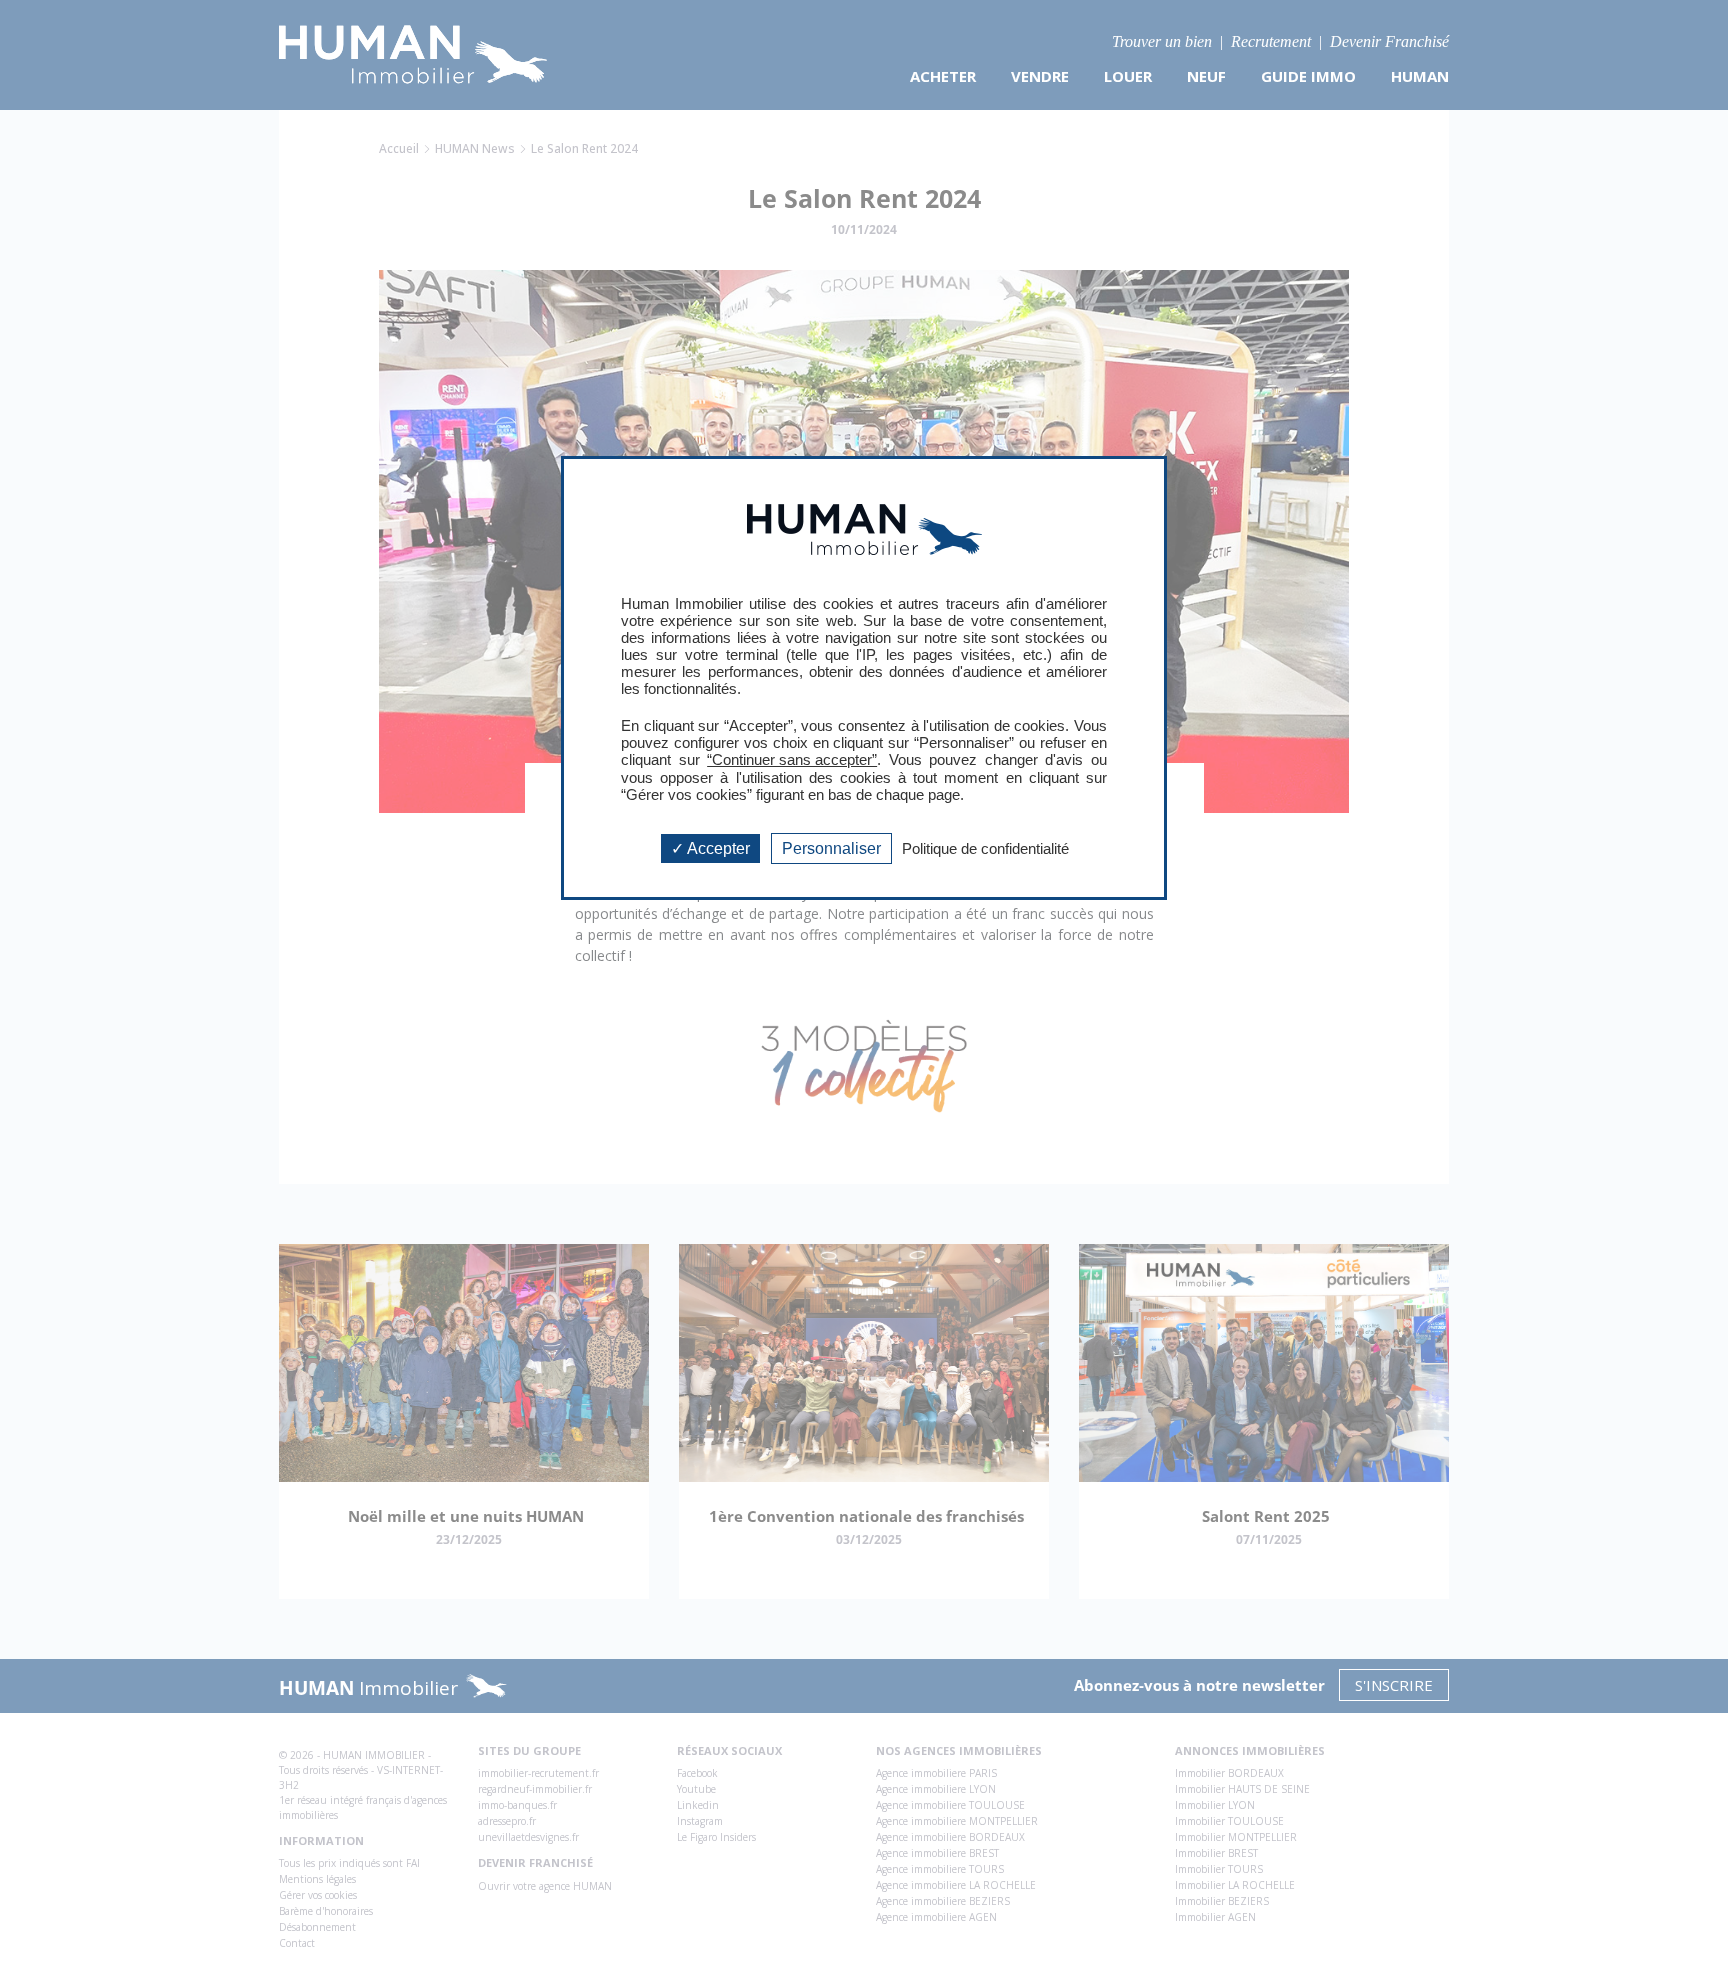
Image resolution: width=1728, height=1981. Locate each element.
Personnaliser (831, 848)
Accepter (717, 848)
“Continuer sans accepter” (792, 759)
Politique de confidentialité (985, 848)
